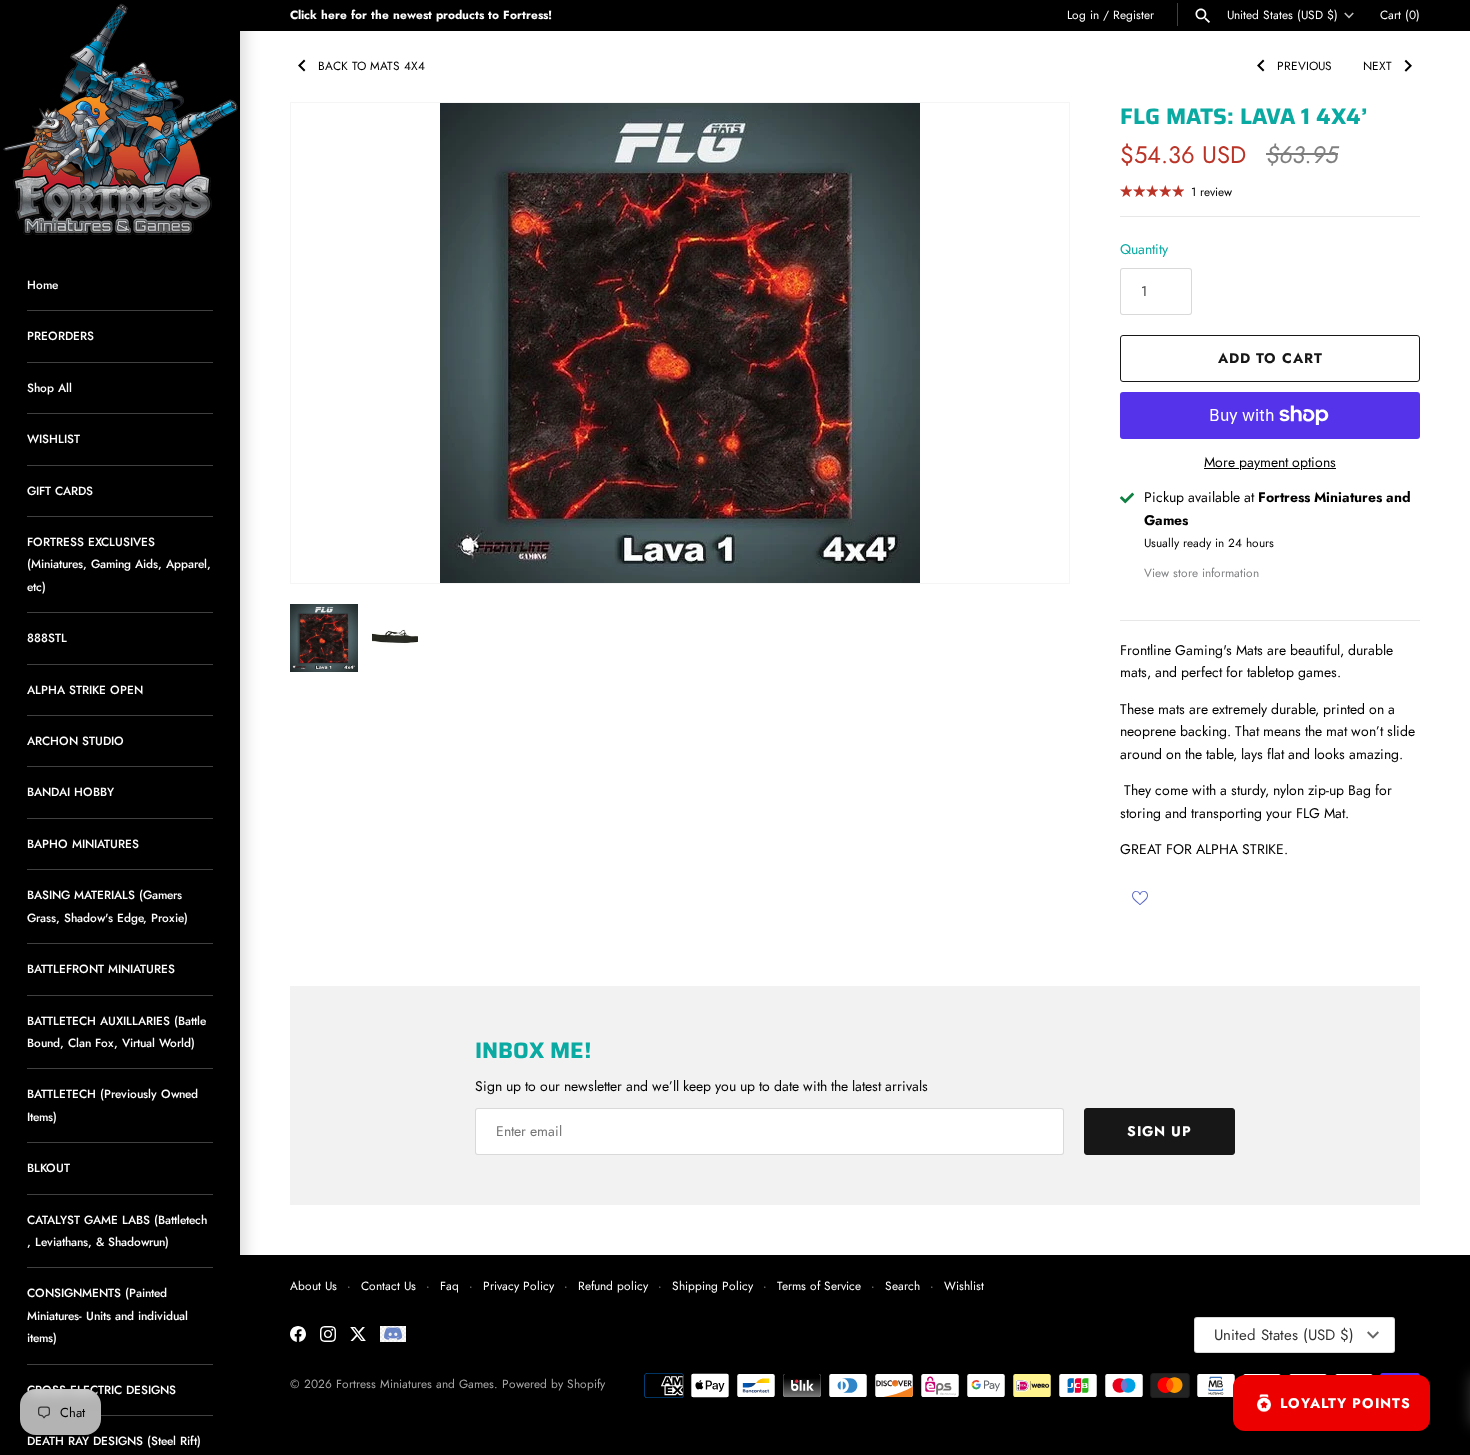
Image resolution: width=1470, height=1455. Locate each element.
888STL (47, 637)
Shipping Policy (712, 1285)
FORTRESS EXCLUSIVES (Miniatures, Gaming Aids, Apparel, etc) (119, 564)
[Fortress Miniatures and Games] (120, 120)
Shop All (49, 387)
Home (42, 284)
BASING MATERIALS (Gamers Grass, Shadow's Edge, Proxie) (107, 905)
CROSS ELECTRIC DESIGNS (101, 1389)
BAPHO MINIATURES (83, 843)
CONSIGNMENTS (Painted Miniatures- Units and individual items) (107, 1315)
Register (1133, 14)
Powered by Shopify (553, 1383)
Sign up (1159, 1131)
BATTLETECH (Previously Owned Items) (112, 1104)
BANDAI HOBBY (70, 791)
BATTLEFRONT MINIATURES (101, 968)
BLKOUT (48, 1167)
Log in (1083, 14)
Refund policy (613, 1285)
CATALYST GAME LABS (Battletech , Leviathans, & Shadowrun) (117, 1230)
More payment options (1270, 462)
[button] (1027, 343)
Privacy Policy (518, 1285)
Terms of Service (819, 1285)
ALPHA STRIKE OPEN (85, 689)
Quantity (1144, 249)
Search (902, 1285)
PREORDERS (60, 335)
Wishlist (964, 1285)
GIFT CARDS (60, 490)
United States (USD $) (1282, 15)
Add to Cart (1270, 358)
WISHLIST (53, 438)
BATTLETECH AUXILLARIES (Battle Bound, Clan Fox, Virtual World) (116, 1031)
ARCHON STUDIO (75, 740)
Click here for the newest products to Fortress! (421, 14)
